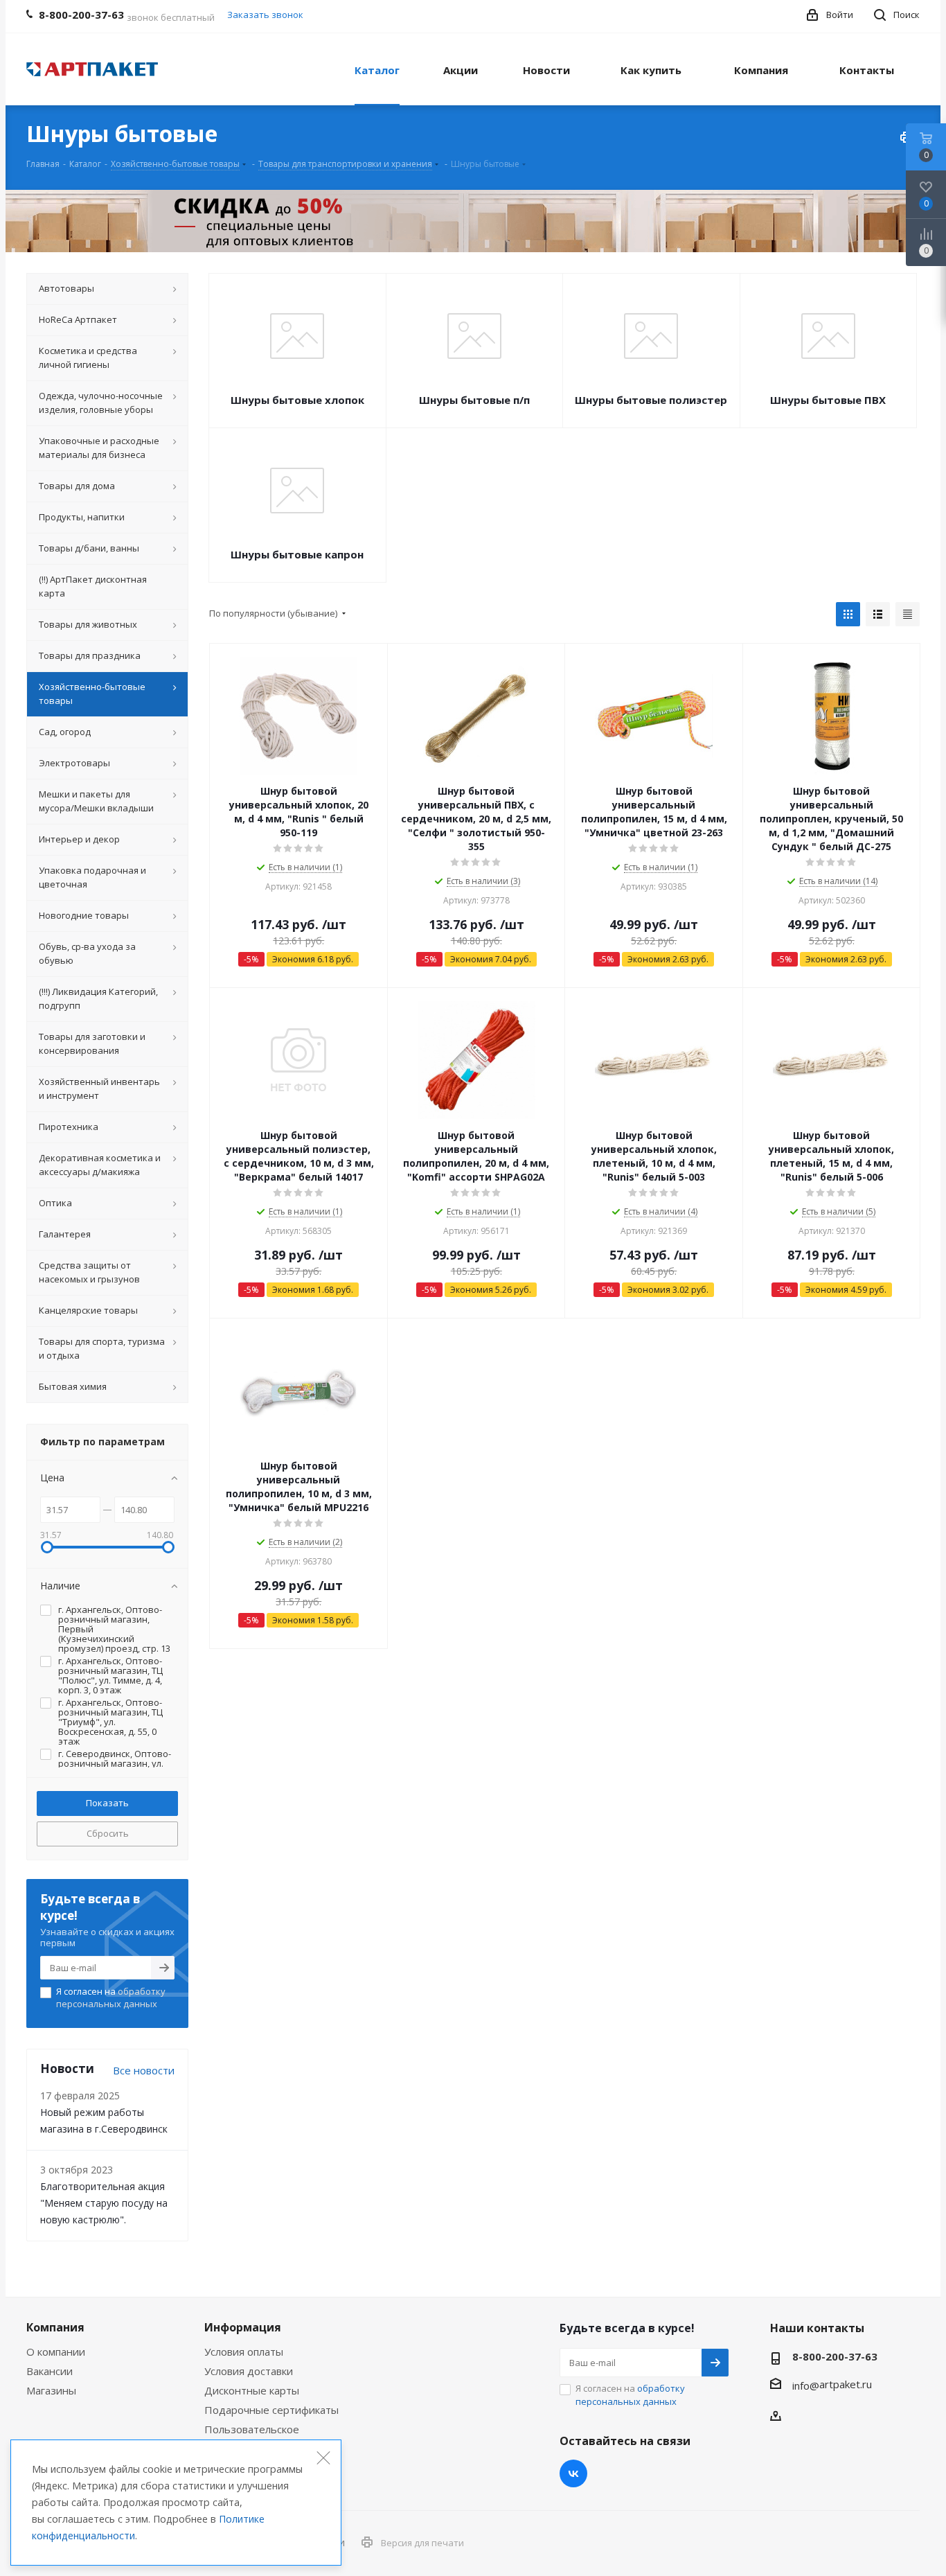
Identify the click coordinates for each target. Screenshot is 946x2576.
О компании (56, 2352)
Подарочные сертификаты (271, 2410)
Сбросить (108, 1833)
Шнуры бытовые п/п (474, 400)
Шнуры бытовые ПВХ (828, 400)
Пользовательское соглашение (252, 2435)
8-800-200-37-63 (835, 2356)
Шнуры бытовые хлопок (297, 400)
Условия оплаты (244, 2352)
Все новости (144, 2070)
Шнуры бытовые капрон (297, 554)
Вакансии (50, 2371)
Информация (243, 2327)
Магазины (51, 2390)
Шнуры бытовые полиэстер (651, 400)
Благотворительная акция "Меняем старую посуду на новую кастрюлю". (104, 2203)
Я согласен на (111, 1997)
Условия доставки (249, 2371)
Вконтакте (573, 2473)
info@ (806, 2385)
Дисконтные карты (252, 2390)
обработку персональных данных (111, 1997)
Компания (55, 2327)
